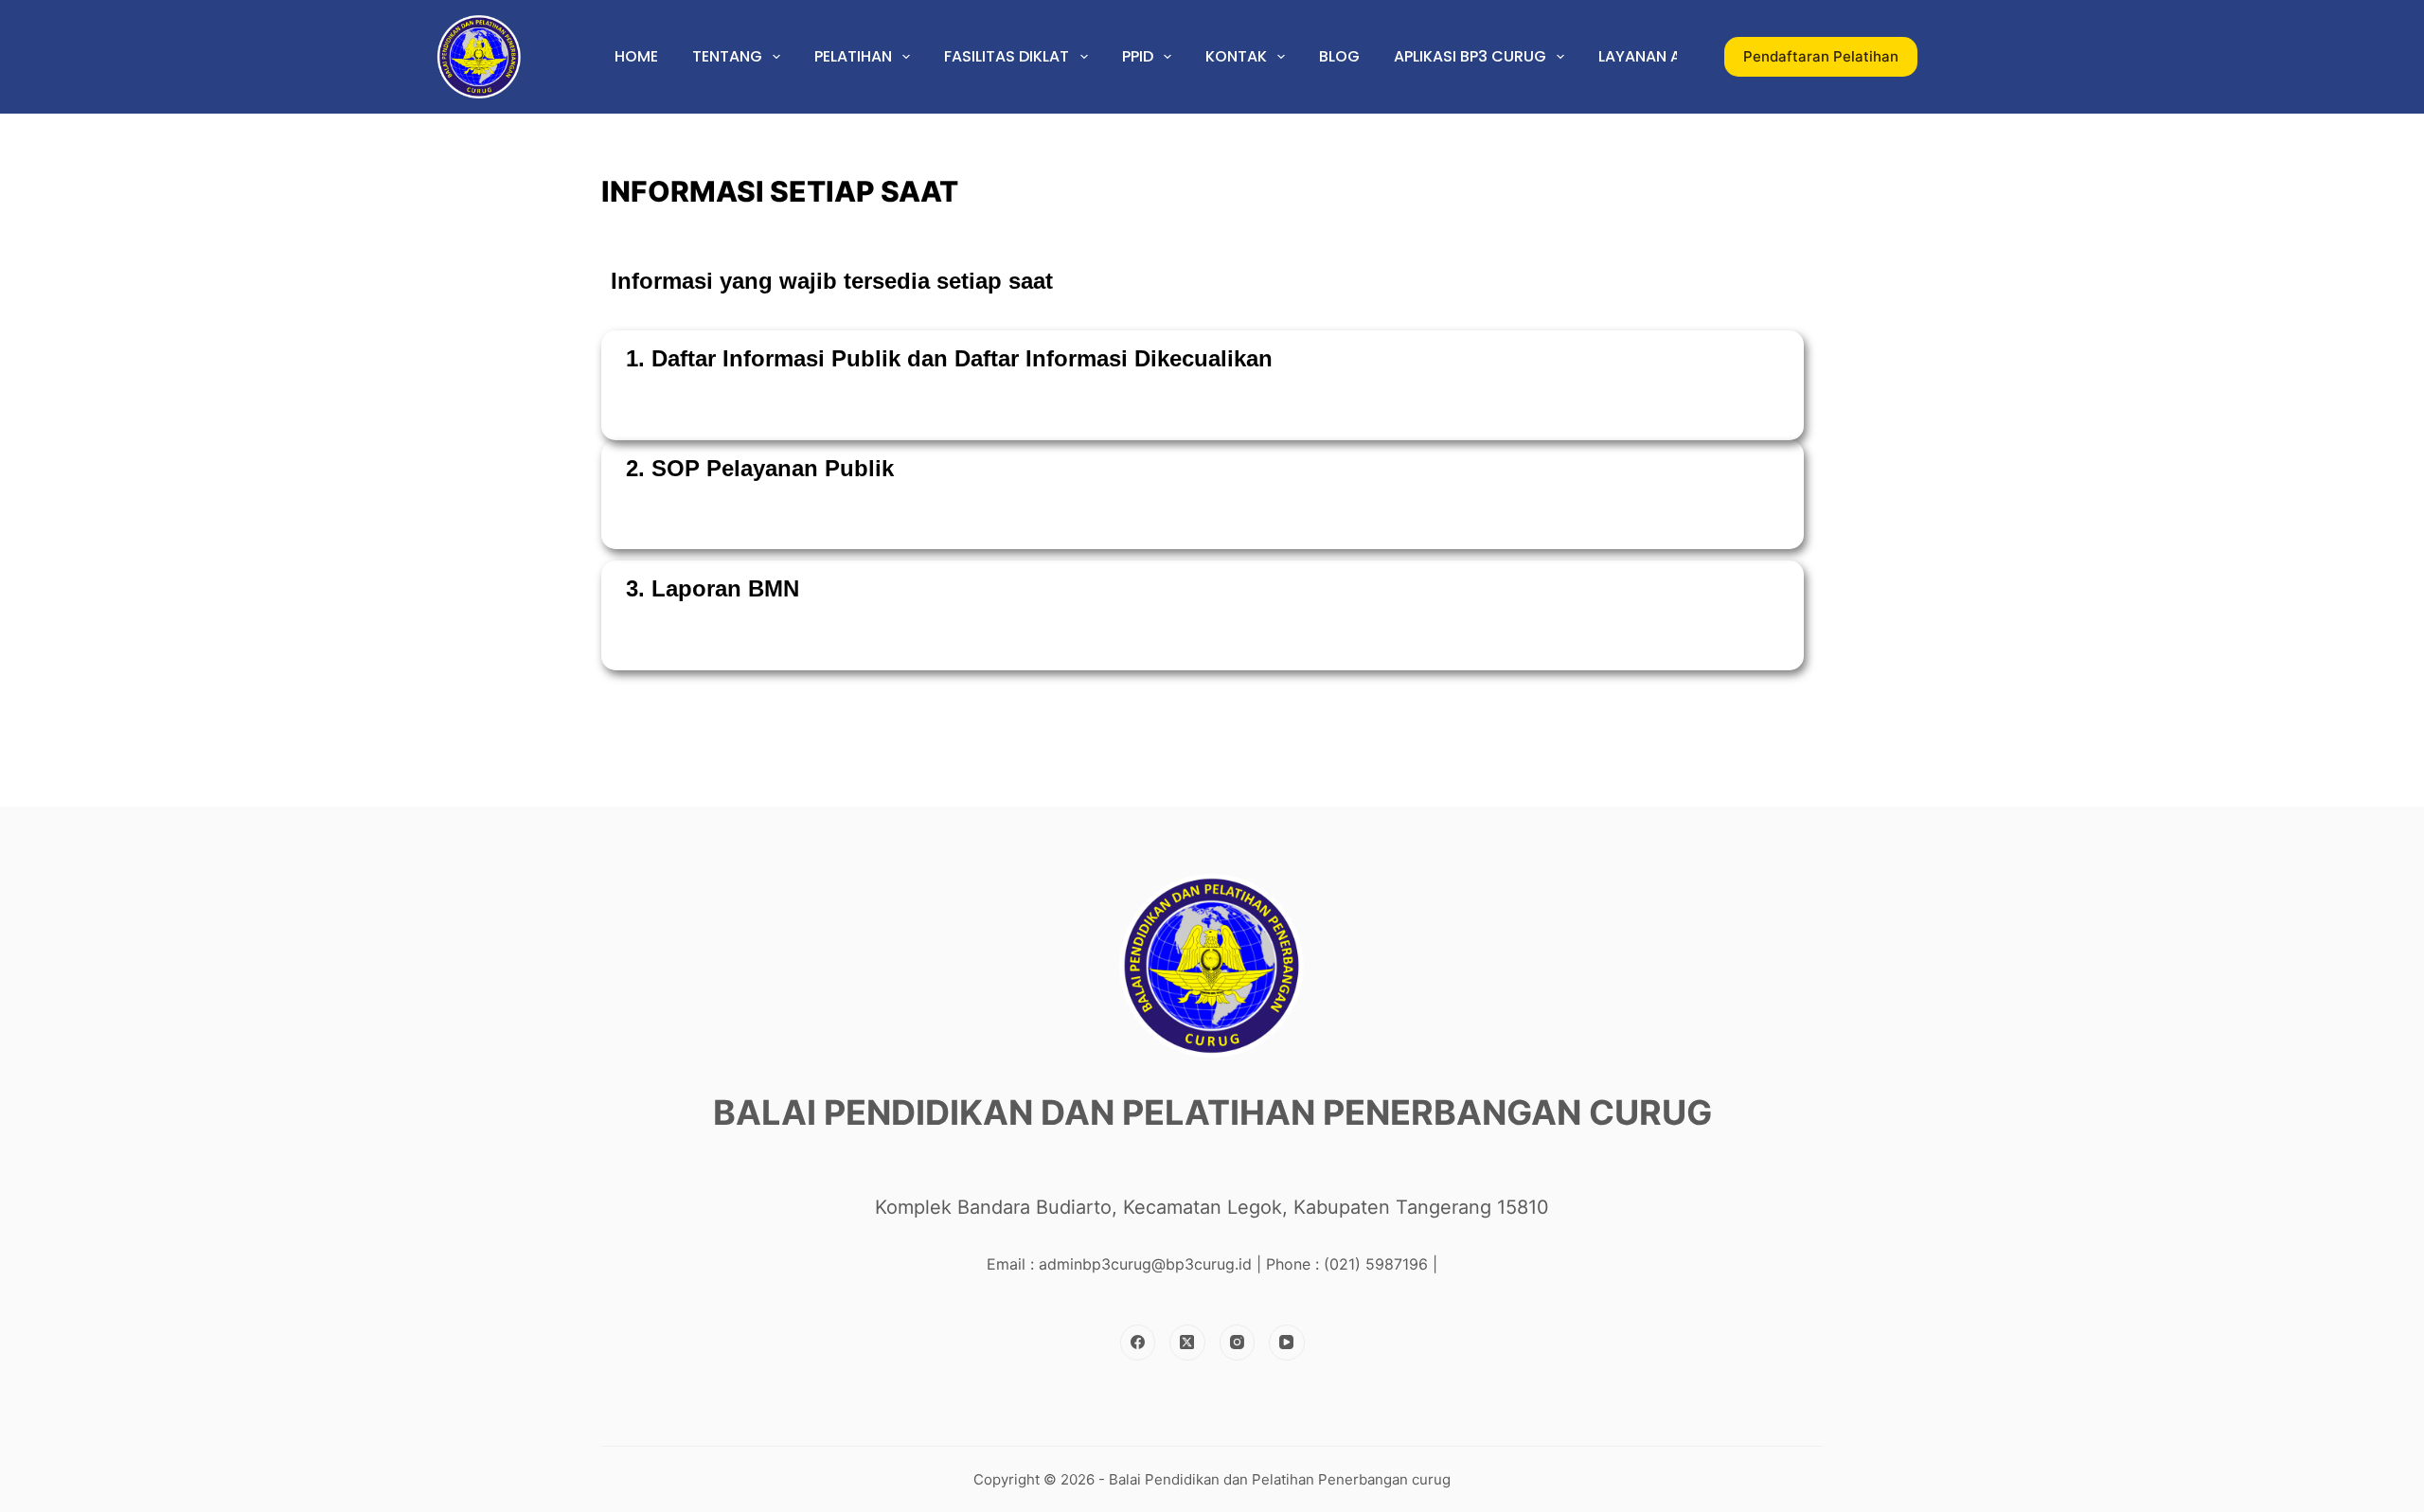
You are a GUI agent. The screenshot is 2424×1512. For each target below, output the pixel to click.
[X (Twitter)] (1187, 1343)
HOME (636, 56)
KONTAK (1236, 56)
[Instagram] (1238, 1343)
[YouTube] (1287, 1343)
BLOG (1339, 56)
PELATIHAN (853, 56)
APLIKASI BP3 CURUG (1470, 56)
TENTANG (727, 56)
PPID (1138, 56)
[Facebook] (1138, 1343)
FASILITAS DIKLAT (1007, 56)
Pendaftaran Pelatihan (1821, 56)
